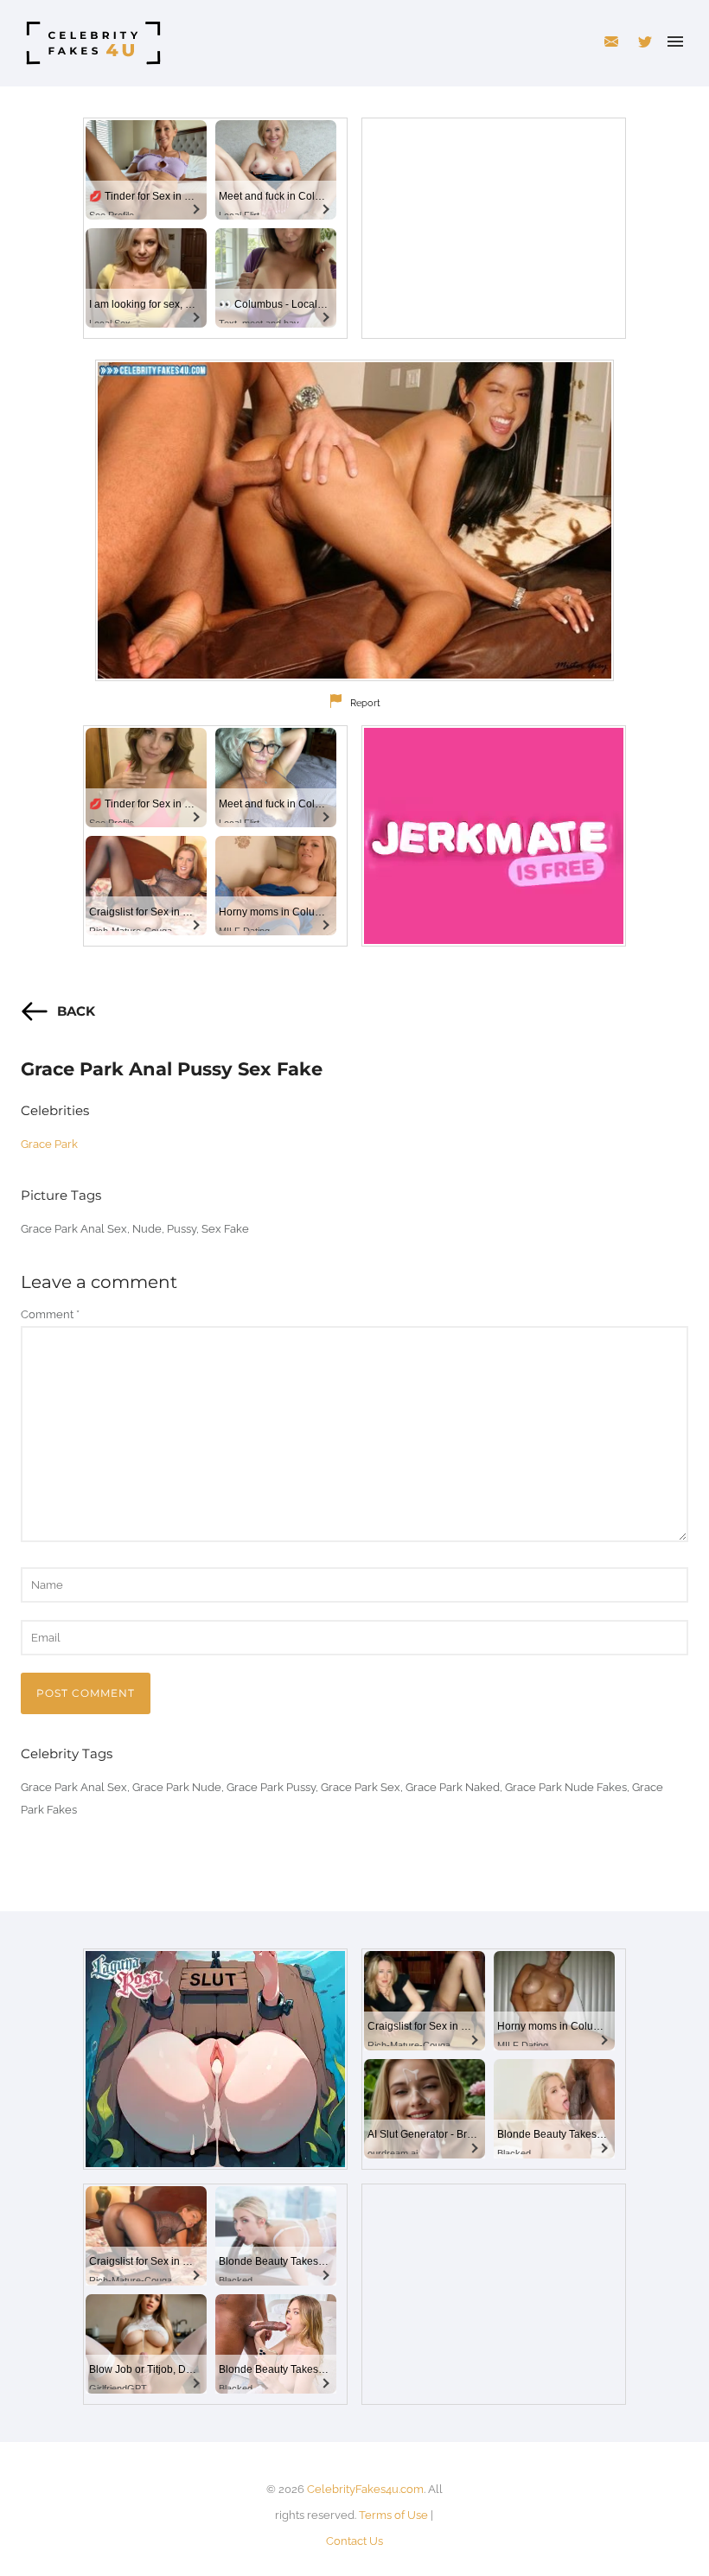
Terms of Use (393, 2515)
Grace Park (49, 1144)
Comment (50, 1314)
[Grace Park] (354, 520)
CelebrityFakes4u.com (365, 2489)
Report (365, 703)
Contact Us (354, 2541)
